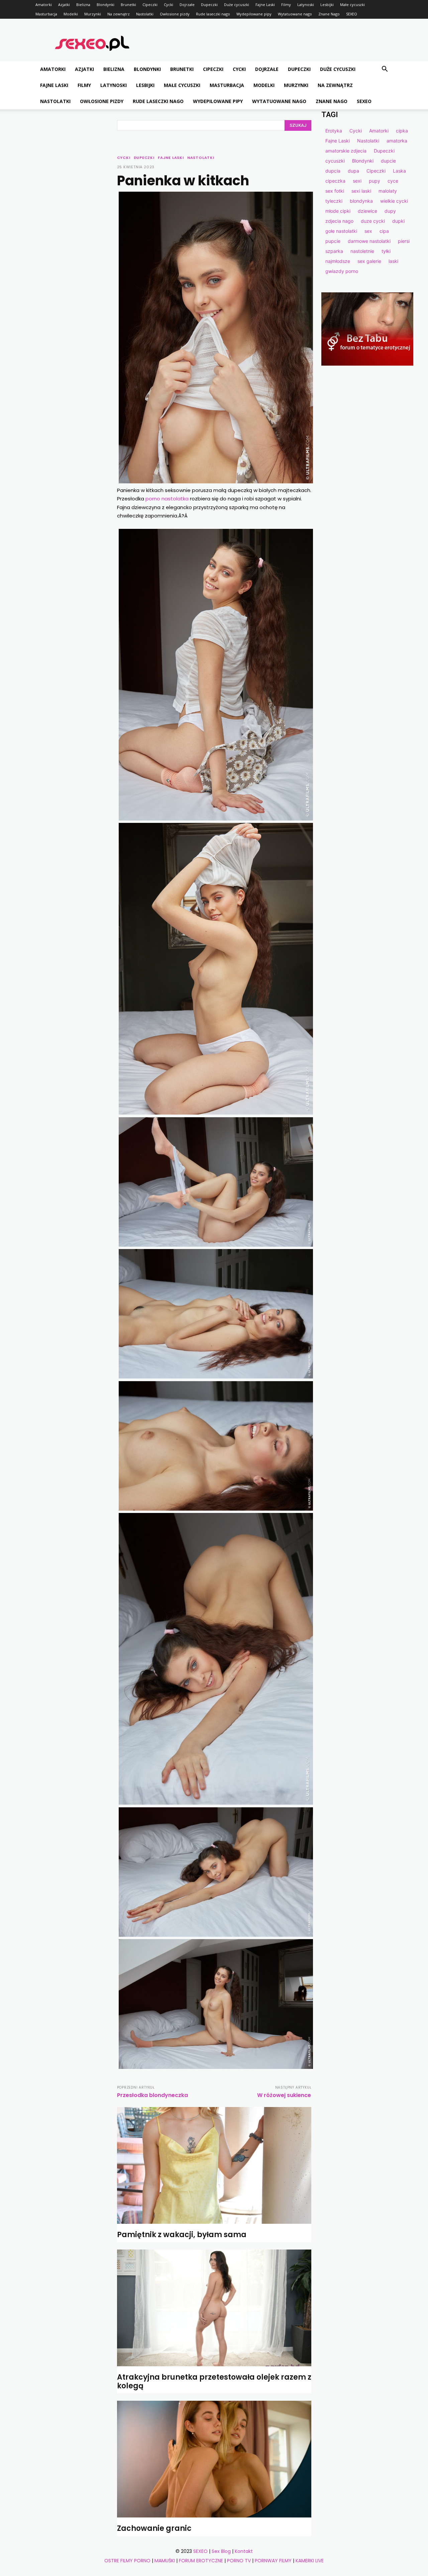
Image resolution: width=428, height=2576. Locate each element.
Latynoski (306, 5)
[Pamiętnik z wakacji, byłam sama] (214, 2165)
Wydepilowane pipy (254, 14)
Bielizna (83, 5)
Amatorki (44, 5)
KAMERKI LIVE (310, 2561)
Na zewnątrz (119, 14)
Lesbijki (327, 5)
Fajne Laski (265, 5)
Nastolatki (145, 14)
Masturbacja (46, 14)
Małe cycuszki (352, 5)
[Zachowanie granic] (214, 2459)
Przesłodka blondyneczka (152, 2095)
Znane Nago (329, 14)
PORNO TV (239, 2561)
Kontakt (244, 2551)
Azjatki (64, 5)
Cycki (169, 5)
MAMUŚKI (165, 2561)
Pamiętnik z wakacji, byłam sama (182, 2235)
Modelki (71, 14)
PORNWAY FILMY (273, 2561)
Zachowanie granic (154, 2528)
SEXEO (352, 14)
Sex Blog (221, 2551)
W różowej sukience (284, 2095)
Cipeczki (150, 5)
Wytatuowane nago (295, 14)
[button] (385, 70)
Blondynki (105, 5)
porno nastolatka (167, 499)
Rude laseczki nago (213, 14)
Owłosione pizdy (175, 14)
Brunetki (128, 5)
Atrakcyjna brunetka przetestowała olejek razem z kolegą (214, 2381)
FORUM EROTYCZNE (201, 2561)
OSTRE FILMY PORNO (127, 2561)
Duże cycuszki (237, 5)
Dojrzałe (187, 5)
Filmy (286, 5)
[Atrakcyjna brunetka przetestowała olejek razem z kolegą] (214, 2308)
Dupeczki (209, 5)
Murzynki (93, 14)
